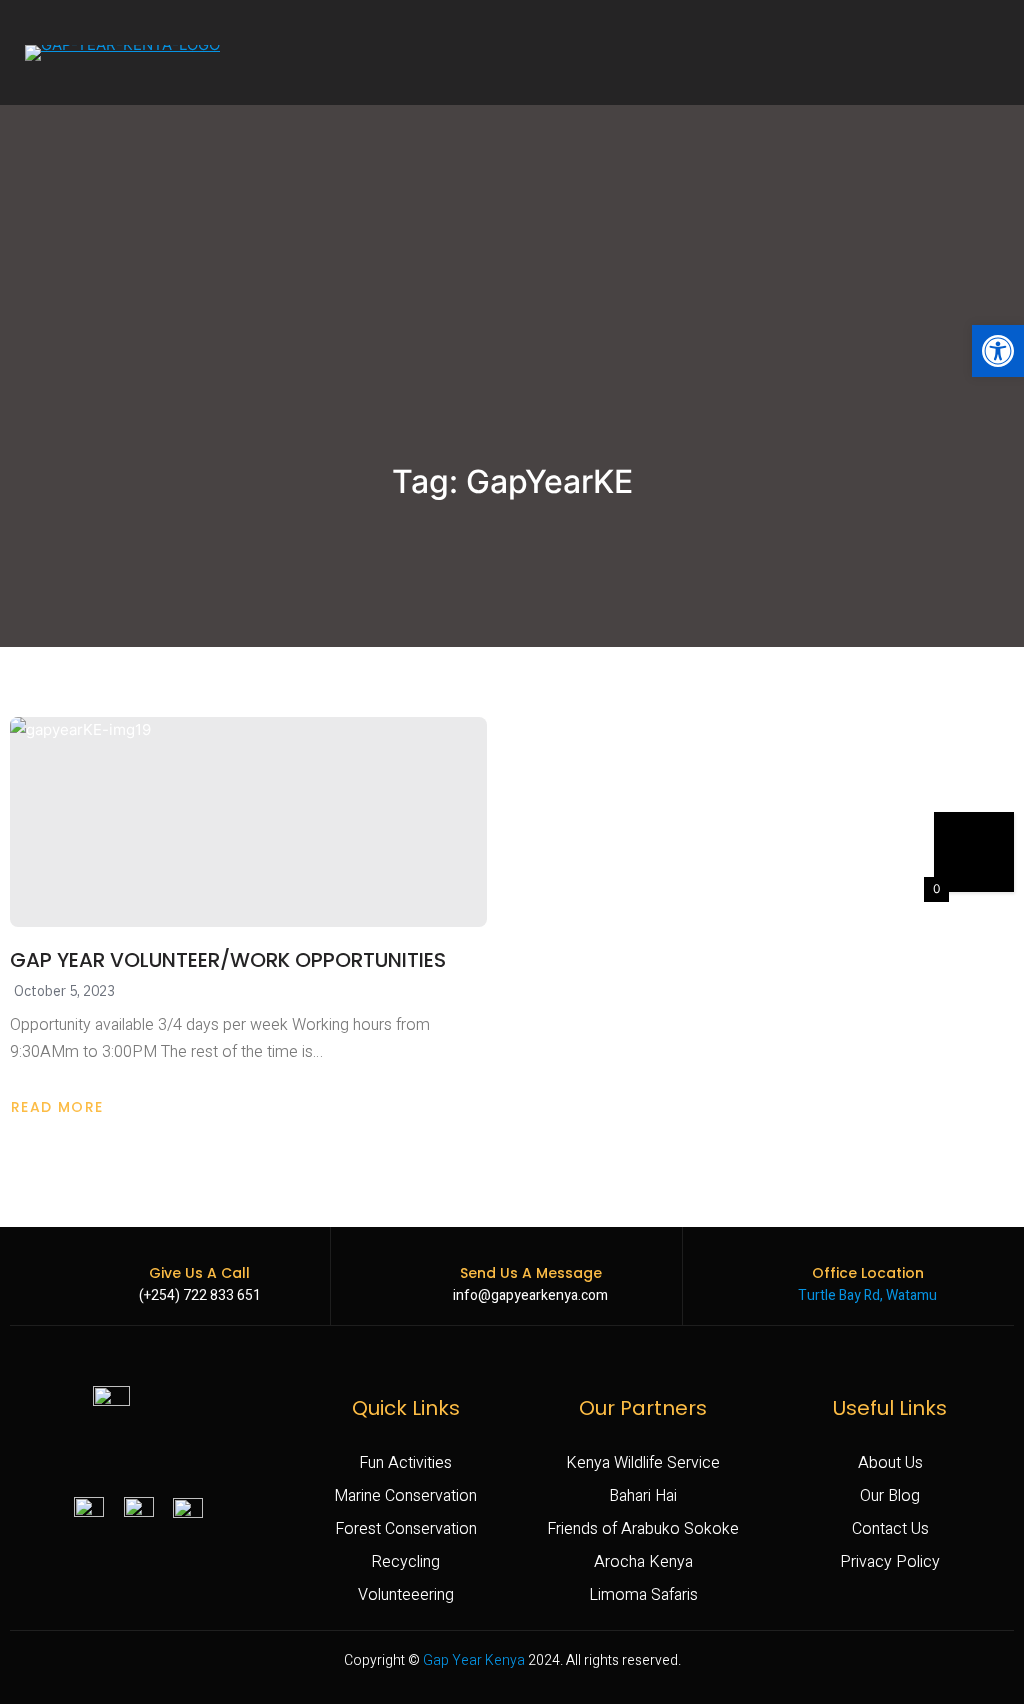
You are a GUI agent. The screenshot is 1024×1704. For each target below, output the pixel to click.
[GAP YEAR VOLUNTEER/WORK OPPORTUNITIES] (248, 822)
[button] (998, 351)
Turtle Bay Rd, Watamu (867, 1295)
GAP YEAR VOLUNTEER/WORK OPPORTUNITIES (228, 960)
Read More (66, 1107)
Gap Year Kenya (474, 1660)
